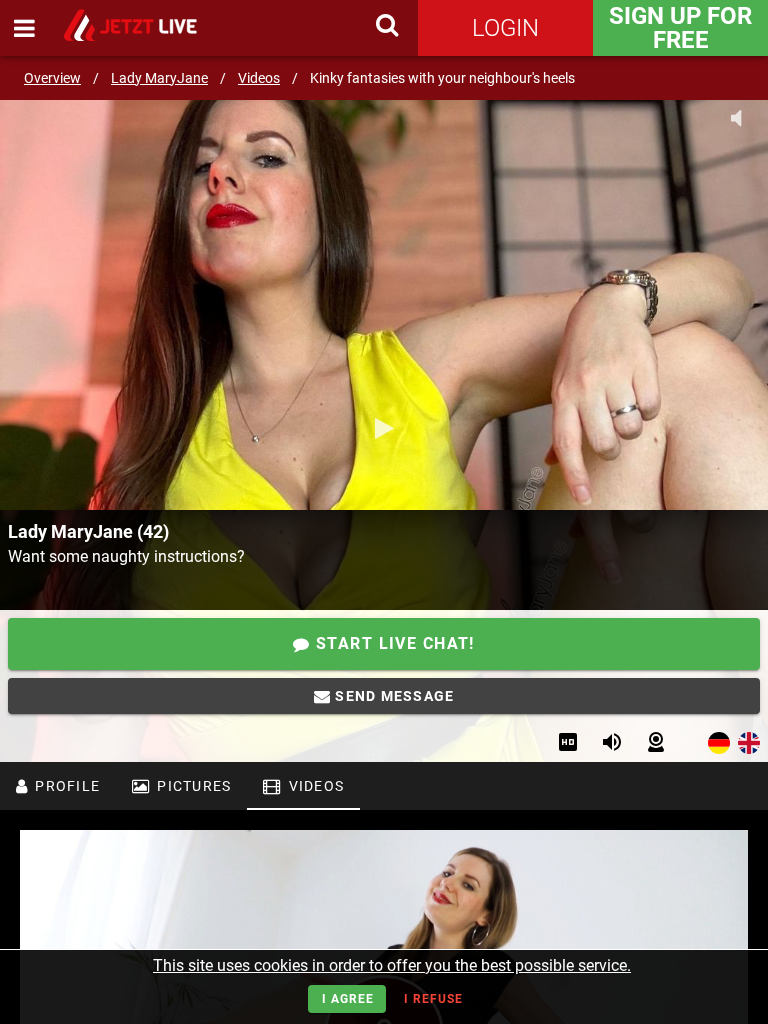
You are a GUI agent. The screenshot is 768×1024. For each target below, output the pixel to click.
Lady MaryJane (159, 78)
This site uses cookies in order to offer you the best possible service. (392, 965)
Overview (52, 78)
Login (505, 28)
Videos (259, 78)
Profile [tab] (65, 786)
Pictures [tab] (192, 786)
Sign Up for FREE (680, 28)
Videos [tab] (314, 786)
